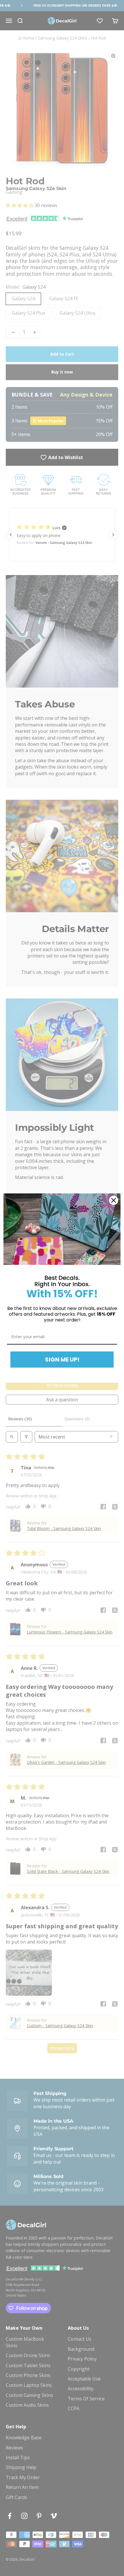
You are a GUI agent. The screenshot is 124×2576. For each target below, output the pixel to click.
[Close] (114, 1200)
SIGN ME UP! (62, 1360)
